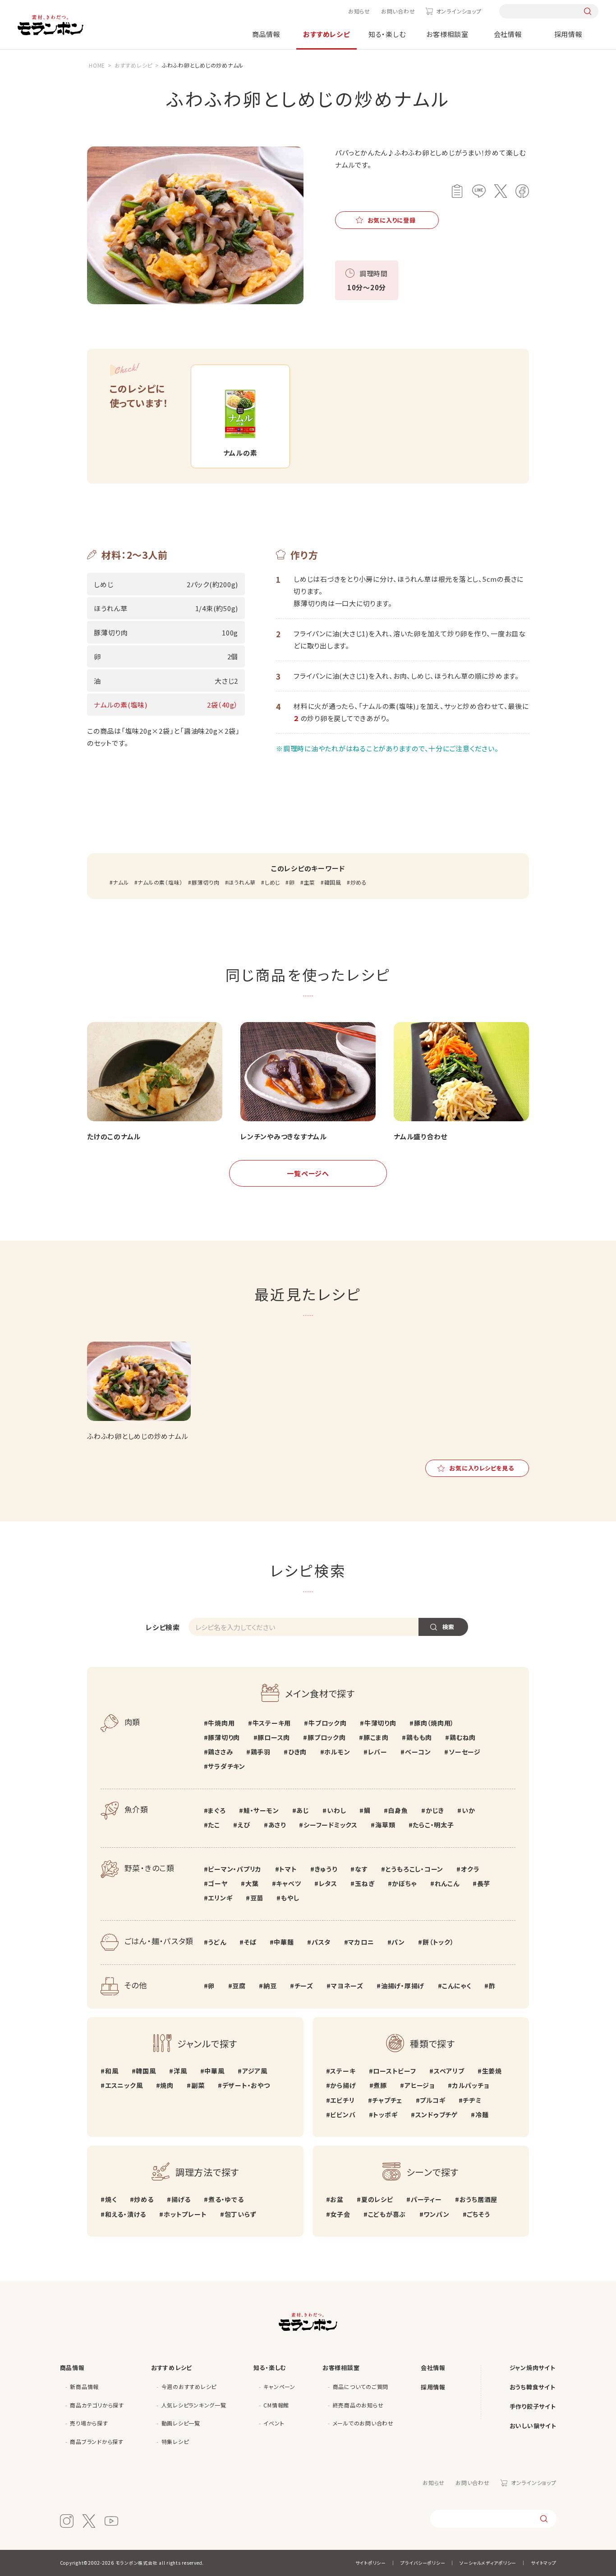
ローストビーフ (394, 2071)
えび (244, 1825)
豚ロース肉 (274, 1737)
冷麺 (482, 2115)
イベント (274, 2423)
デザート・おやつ (246, 2085)
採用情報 (568, 34)
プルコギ (432, 2100)
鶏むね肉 (463, 1737)
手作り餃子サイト (533, 2406)
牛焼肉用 (221, 1723)
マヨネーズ (347, 1986)
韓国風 (333, 882)
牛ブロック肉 (327, 1723)
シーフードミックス (331, 1825)
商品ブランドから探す (97, 2441)
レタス (328, 1883)
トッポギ (385, 2115)
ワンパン (436, 2214)
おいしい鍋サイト (533, 2426)
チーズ (304, 1986)
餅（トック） (438, 1942)
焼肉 (167, 2085)
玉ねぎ (365, 1883)
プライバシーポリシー (423, 2563)
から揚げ (343, 2085)
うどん (217, 1942)
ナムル (121, 882)
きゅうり (326, 1869)
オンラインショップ (459, 11)
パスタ (321, 1942)
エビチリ (342, 2100)
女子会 (340, 2214)
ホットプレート (185, 2214)
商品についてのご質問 (361, 2386)
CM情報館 (276, 2405)
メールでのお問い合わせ (363, 2423)
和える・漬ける (126, 2214)
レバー (378, 1752)
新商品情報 (84, 2386)
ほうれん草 (242, 882)
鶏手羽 (261, 1752)
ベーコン (418, 1752)
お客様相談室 (447, 34)
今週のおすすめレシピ (189, 2386)
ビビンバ (343, 2115)
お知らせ (359, 11)
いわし (336, 1810)
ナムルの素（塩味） (160, 882)
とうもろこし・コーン (414, 1869)
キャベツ (288, 1883)
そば (250, 1942)
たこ (214, 1825)
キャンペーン (279, 2386)
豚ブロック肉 (326, 1737)
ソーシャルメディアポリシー (488, 2563)
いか (468, 1810)
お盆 (337, 2199)
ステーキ (343, 2071)
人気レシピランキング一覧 (194, 2405)
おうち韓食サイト (533, 2387)
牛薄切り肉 (380, 1723)
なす (361, 1869)
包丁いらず (241, 2214)
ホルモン (337, 1752)
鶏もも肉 (419, 1737)
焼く (111, 2199)
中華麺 (284, 1942)
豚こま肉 (376, 1737)
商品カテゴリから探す (97, 2405)
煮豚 (380, 2085)
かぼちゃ (404, 1883)
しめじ (272, 882)
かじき (435, 1810)
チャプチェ (387, 2100)
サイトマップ (544, 2563)
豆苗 (257, 1898)
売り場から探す (89, 2423)
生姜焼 (492, 2071)
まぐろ (217, 1810)
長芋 (484, 1883)
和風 (112, 2071)
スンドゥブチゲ (437, 2115)
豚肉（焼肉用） (434, 1723)
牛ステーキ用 (272, 1723)
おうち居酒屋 (478, 2199)
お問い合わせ (398, 11)
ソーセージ (465, 1752)
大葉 (252, 1883)
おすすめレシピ (326, 34)
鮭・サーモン (261, 1810)
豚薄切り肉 (206, 882)
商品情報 (266, 34)
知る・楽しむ (387, 34)
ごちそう (478, 2214)
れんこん (447, 1883)
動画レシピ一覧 (181, 2423)
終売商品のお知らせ (358, 2405)
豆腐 (239, 1986)
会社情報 (508, 34)
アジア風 (255, 2071)
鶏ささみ (220, 1752)
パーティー (426, 2199)
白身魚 (398, 1810)
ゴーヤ (218, 1883)
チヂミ (472, 2100)
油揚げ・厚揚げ (403, 1986)
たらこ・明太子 (433, 1825)
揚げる (181, 2199)
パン (398, 1942)
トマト (288, 1869)
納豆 (270, 1986)
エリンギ (220, 1898)
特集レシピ (175, 2441)
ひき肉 (297, 1752)
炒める (359, 882)
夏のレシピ (377, 2199)
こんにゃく (457, 1986)
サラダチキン (227, 1766)
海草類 (385, 1825)
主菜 (309, 882)
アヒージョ (420, 2085)
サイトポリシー (371, 2563)
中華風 (214, 2071)
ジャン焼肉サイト (533, 2368)
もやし (290, 1898)
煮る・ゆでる (226, 2199)
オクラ (470, 1869)
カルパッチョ (471, 2085)
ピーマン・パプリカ (235, 1869)
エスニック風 (124, 2085)
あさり (277, 1825)
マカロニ (361, 1942)
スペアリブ (449, 2071)
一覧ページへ (308, 1173)
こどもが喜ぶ (387, 2214)
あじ (303, 1810)
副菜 (198, 2085)
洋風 (180, 2071)
